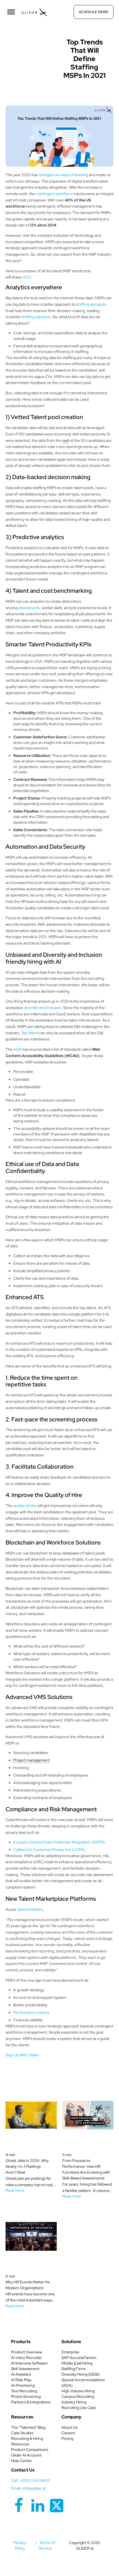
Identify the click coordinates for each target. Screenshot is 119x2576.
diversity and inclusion (42, 1008)
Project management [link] (31, 1760)
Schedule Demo (94, 12)
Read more (15, 2190)
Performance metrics (31, 2012)
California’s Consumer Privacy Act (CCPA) (49, 1850)
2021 (27, 277)
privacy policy (20, 2545)
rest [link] (66, 440)
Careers (68, 2433)
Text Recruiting (24, 2391)
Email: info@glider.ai (28, 2488)
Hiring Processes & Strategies (34, 43)
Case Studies (22, 2433)
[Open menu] (11, 12)
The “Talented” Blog (28, 2427)
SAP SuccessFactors (79, 2358)
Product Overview (27, 2352)
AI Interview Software (29, 2363)
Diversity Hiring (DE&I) (81, 2374)
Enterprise (70, 2352)
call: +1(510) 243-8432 (31, 2480)
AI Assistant (21, 2374)
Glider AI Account (26, 2455)
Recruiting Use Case (79, 2408)
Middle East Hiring (77, 2363)
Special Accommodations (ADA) (83, 2383)
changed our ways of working (63, 175)
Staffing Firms (73, 2369)
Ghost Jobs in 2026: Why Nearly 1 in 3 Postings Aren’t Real (27, 2166)
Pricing (67, 2438)
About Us (69, 2427)
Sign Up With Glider (22, 2055)
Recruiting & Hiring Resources (27, 2441)
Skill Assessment (25, 2369)
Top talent (30, 1033)
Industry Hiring (74, 2402)
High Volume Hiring (78, 2391)
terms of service (47, 2545)
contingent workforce (55, 194)
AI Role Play (21, 2380)
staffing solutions (36, 317)
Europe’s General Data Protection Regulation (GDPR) (59, 1842)
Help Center (22, 2461)
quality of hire (25, 1506)
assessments (29, 608)
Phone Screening (26, 2396)
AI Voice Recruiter (27, 2358)
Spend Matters (30, 1909)
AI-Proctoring (23, 2385)
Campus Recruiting (78, 2396)
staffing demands (91, 304)
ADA (17, 1049)
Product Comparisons (30, 2450)
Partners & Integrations (31, 2402)
